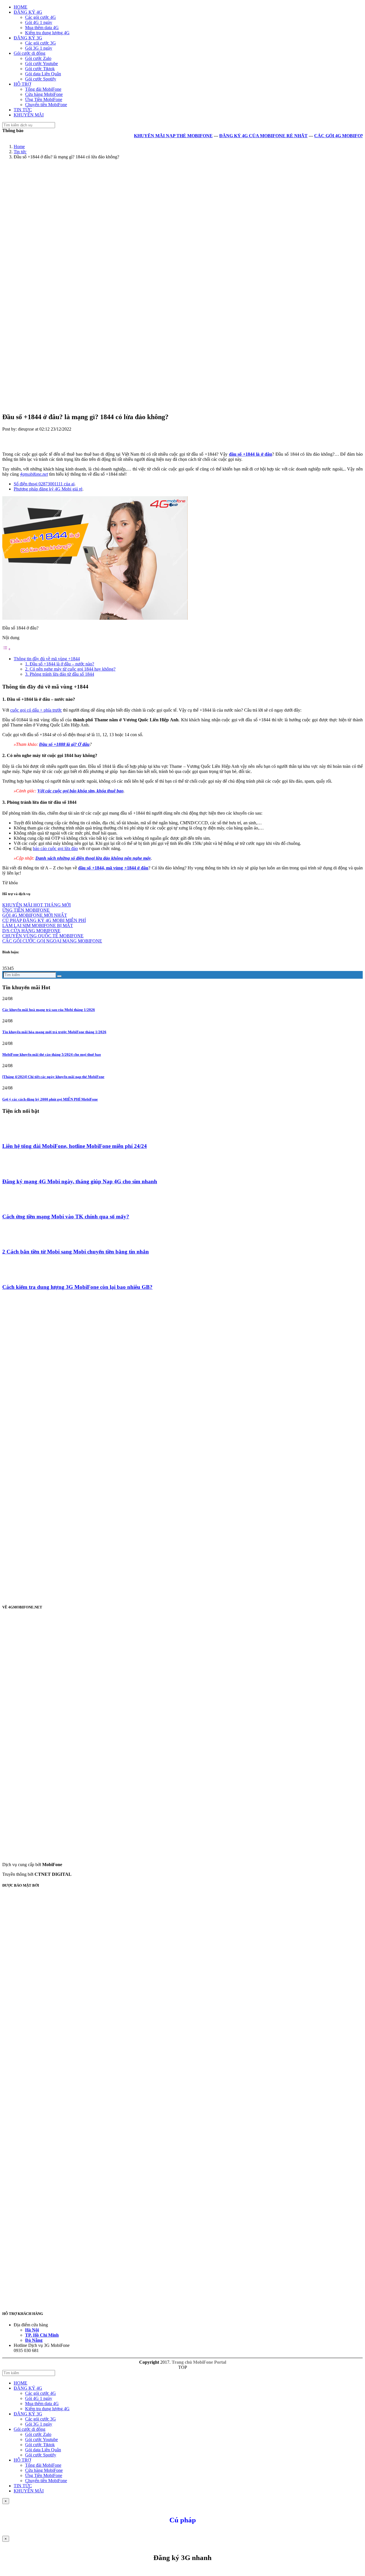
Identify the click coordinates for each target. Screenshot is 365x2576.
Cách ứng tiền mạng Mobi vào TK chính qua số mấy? (66, 1217)
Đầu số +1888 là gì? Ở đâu (64, 744)
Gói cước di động (30, 53)
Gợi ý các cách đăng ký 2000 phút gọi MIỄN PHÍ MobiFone (50, 1099)
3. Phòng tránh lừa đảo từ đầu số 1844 (60, 674)
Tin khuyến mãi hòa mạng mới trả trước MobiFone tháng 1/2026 (54, 1032)
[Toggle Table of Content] (7, 649)
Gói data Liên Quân (43, 74)
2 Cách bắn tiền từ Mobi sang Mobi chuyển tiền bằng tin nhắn (76, 1252)
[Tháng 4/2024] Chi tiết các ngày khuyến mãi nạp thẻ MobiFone (53, 1077)
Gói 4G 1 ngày (39, 22)
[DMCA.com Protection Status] (128, 2061)
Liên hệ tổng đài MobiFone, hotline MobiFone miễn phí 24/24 (75, 1146)
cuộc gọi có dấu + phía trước (36, 710)
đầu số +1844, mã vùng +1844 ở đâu (113, 868)
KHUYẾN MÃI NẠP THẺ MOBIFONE (147, 136)
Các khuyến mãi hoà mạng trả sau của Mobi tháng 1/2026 (49, 1010)
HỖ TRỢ (22, 84)
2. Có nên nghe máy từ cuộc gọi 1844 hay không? (70, 669)
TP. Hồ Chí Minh (42, 2335)
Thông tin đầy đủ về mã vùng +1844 (47, 659)
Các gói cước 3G (40, 43)
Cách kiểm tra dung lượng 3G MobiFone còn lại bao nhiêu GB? (77, 1287)
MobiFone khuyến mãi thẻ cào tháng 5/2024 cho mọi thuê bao (52, 1054)
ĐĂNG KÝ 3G (28, 38)
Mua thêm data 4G (42, 28)
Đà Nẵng (34, 2340)
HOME (21, 7)
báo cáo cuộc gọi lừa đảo (55, 848)
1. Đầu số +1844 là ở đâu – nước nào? (60, 664)
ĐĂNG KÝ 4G (28, 12)
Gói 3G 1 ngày (39, 48)
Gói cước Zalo (38, 58)
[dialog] (182, 2555)
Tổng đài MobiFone (43, 89)
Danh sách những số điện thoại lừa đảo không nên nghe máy (93, 858)
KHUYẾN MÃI (29, 115)
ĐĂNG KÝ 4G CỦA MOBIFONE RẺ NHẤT (237, 136)
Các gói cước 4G (40, 17)
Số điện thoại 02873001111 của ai (44, 484)
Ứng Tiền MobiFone (44, 99)
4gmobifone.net (34, 474)
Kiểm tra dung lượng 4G (47, 33)
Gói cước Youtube (41, 63)
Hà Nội (32, 2330)
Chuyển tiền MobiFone (46, 105)
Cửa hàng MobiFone (44, 94)
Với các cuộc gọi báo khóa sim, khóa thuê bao (80, 791)
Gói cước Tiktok (40, 69)
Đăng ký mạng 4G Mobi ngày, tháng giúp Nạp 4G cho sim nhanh (80, 1181)
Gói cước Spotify (41, 79)
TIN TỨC (23, 110)
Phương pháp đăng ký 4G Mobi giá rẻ (48, 489)
